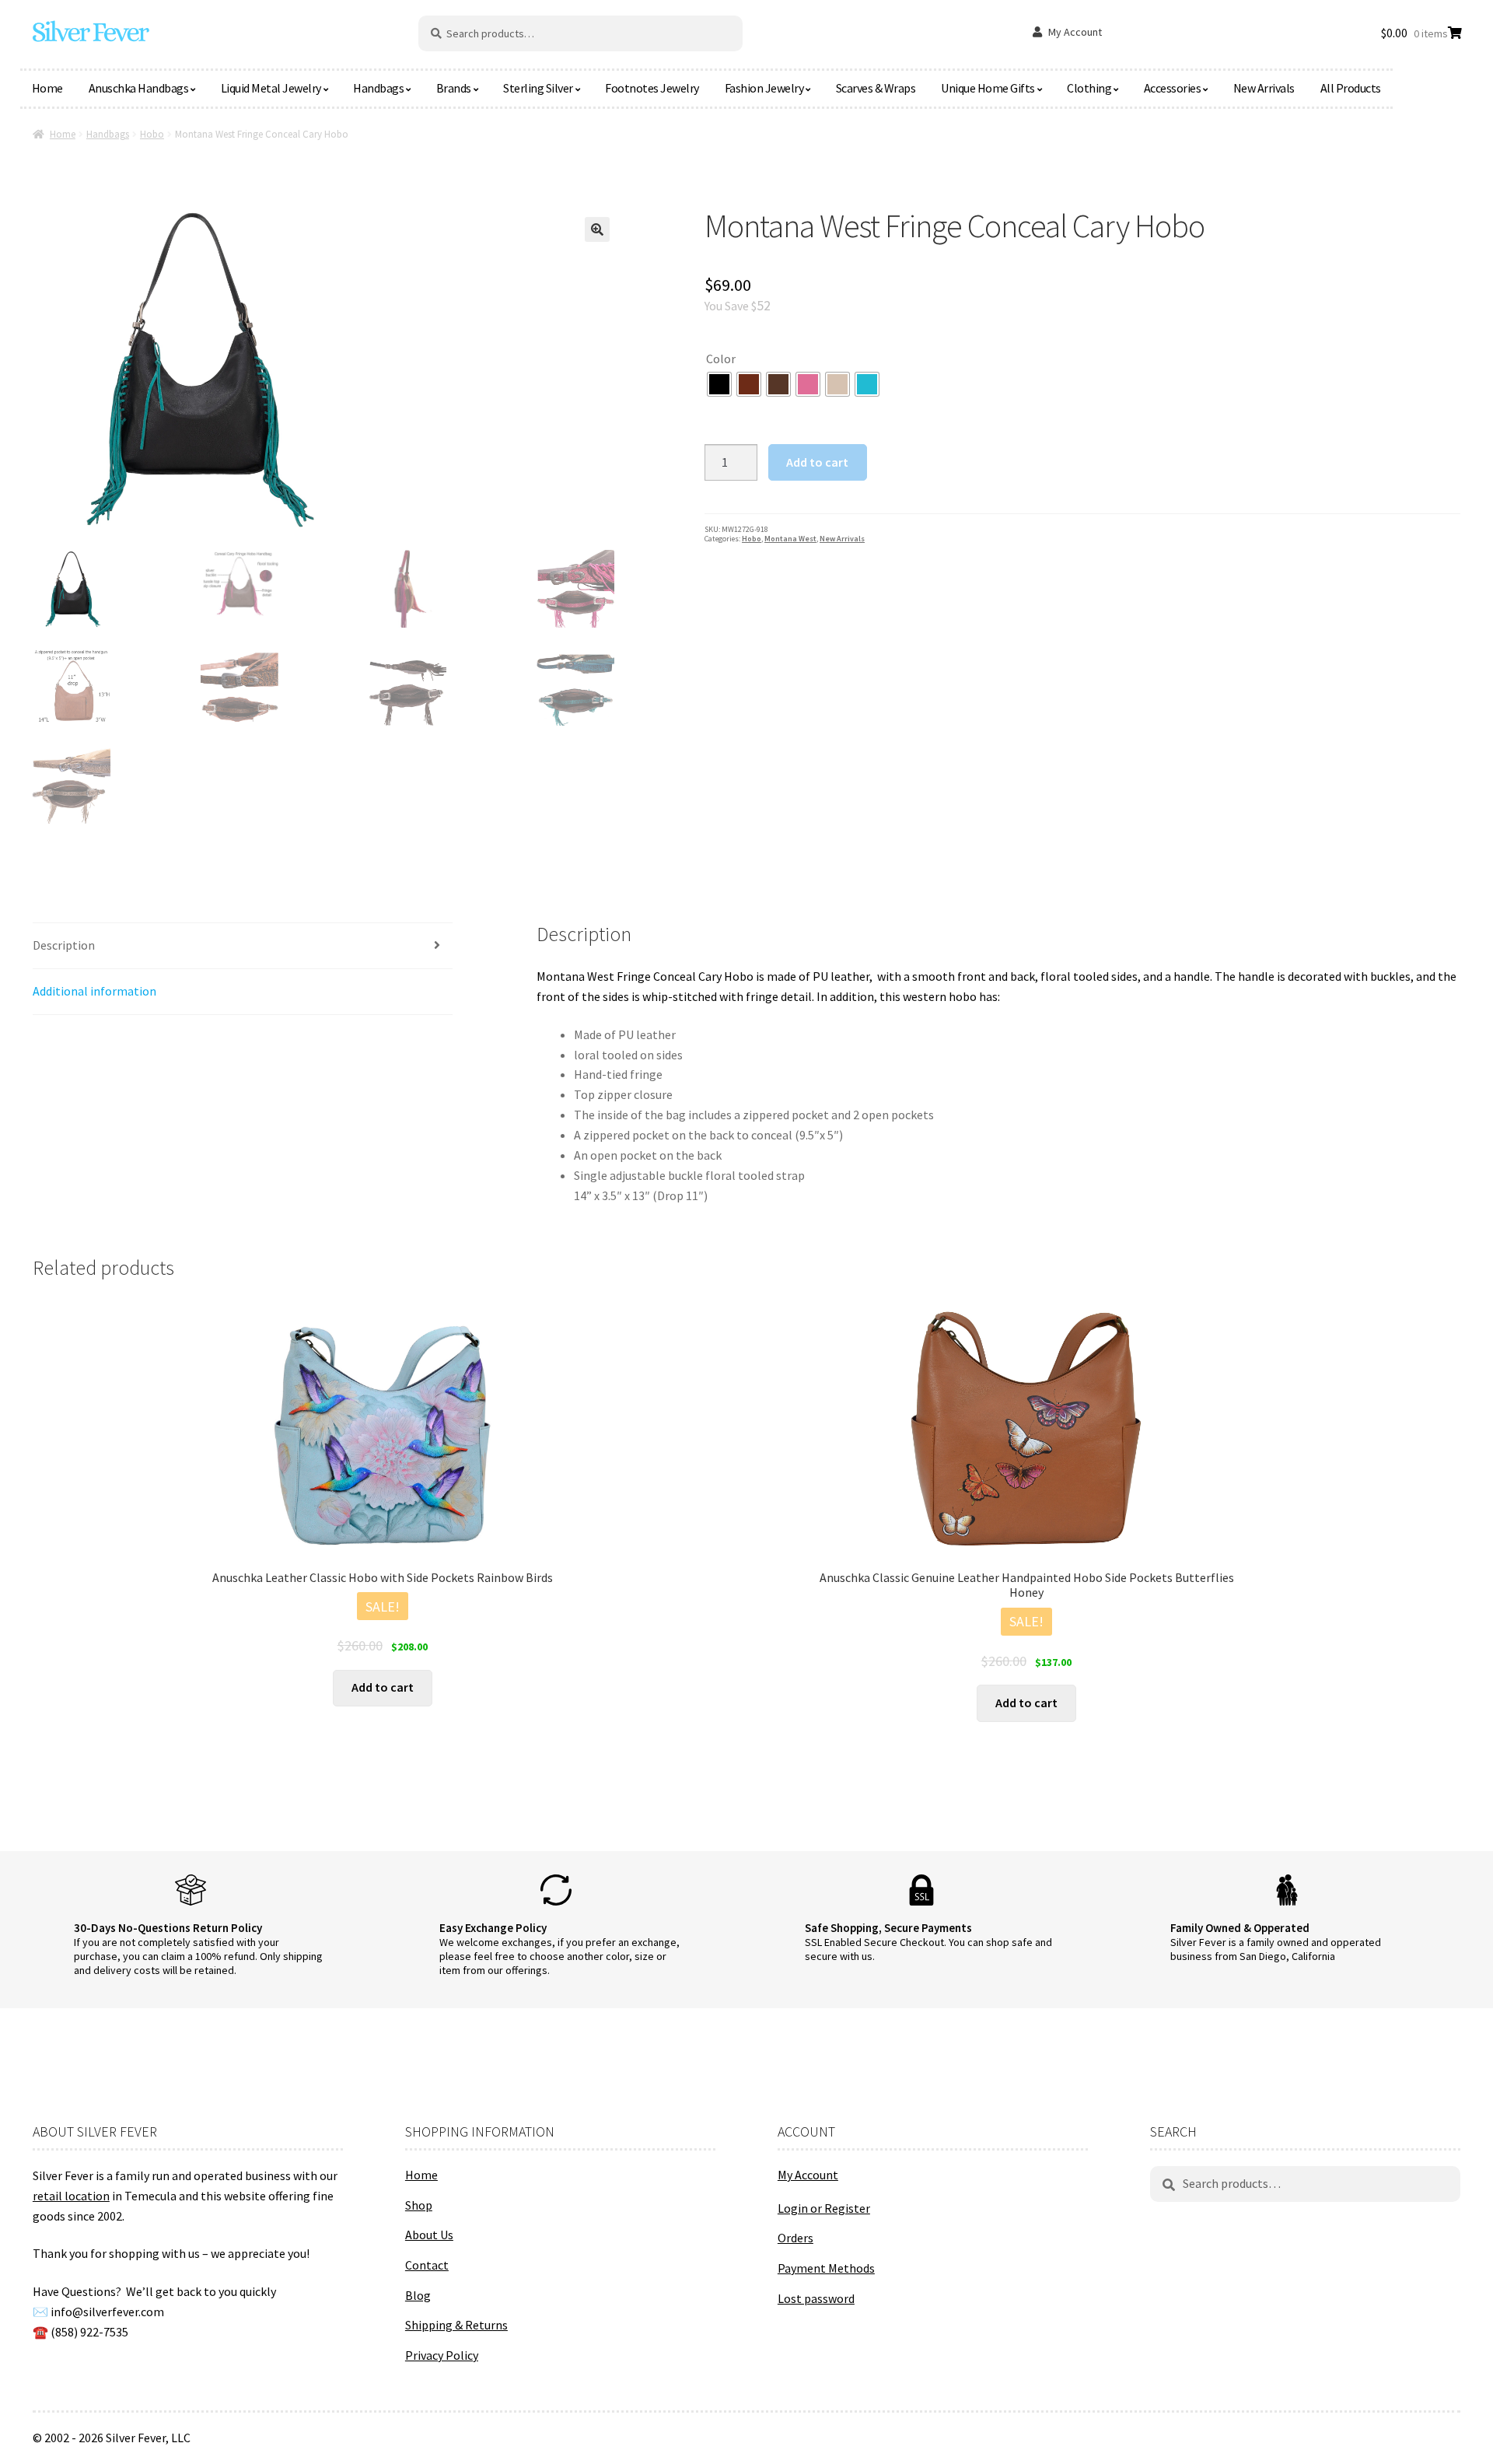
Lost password (816, 2298)
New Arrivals (1264, 88)
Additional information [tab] (94, 991)
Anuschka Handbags (139, 88)
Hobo (152, 134)
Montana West (790, 539)
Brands (454, 88)
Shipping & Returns (456, 2325)
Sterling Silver (538, 88)
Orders (795, 2238)
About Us (429, 2235)
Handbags (378, 88)
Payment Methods (826, 2268)
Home (47, 88)
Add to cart (817, 462)
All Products (1351, 88)
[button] (597, 229)
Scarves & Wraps (876, 88)
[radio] (719, 384)
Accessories (1173, 88)
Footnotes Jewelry (652, 88)
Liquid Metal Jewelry (271, 88)
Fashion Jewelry (764, 88)
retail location (71, 2196)
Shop (419, 2205)
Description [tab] (64, 945)
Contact (427, 2265)
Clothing (1089, 88)
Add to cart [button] (383, 1687)
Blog (418, 2295)
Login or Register (824, 2208)
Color (721, 359)
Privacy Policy (442, 2355)
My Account (1075, 32)
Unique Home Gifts (988, 88)
